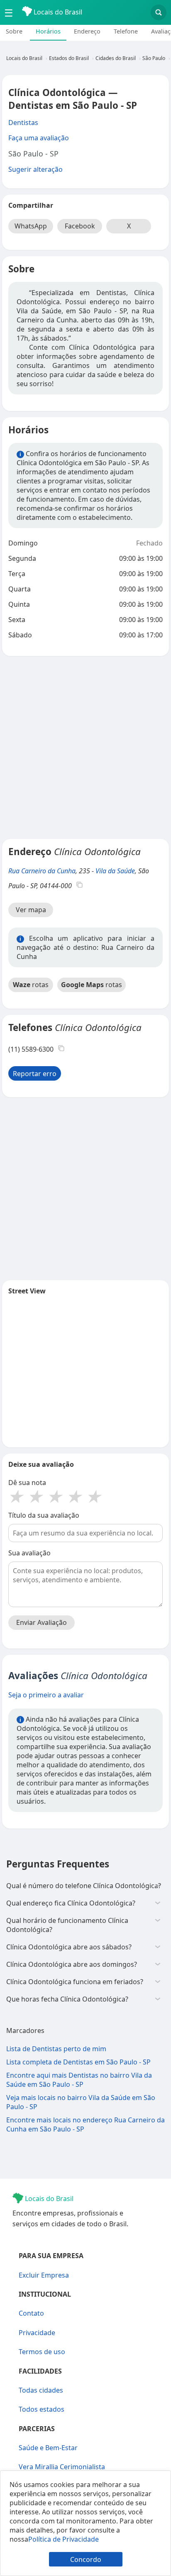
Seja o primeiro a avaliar (46, 1695)
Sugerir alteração (35, 169)
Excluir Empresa (44, 2275)
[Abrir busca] (159, 12)
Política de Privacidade (64, 2539)
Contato (31, 2313)
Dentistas (23, 123)
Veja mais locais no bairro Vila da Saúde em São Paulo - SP (81, 2102)
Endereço (87, 31)
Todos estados (42, 2409)
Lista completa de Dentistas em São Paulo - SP (78, 2062)
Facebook (80, 226)
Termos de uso (42, 2352)
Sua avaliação (29, 1553)
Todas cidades (41, 2390)
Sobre (14, 31)
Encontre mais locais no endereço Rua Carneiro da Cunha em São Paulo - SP (85, 2124)
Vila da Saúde (115, 871)
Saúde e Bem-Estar (48, 2448)
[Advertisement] (85, 747)
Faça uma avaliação (39, 138)
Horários (48, 31)
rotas (31, 985)
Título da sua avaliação (44, 1515)
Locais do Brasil (57, 12)
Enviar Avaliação (42, 1622)
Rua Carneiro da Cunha (42, 871)
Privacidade (37, 2333)
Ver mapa (31, 910)
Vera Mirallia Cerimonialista (62, 2467)
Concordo (86, 2559)
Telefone (126, 31)
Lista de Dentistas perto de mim (56, 2049)
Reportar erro (35, 1074)
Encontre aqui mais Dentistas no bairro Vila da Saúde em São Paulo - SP (79, 2080)
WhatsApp (31, 226)
